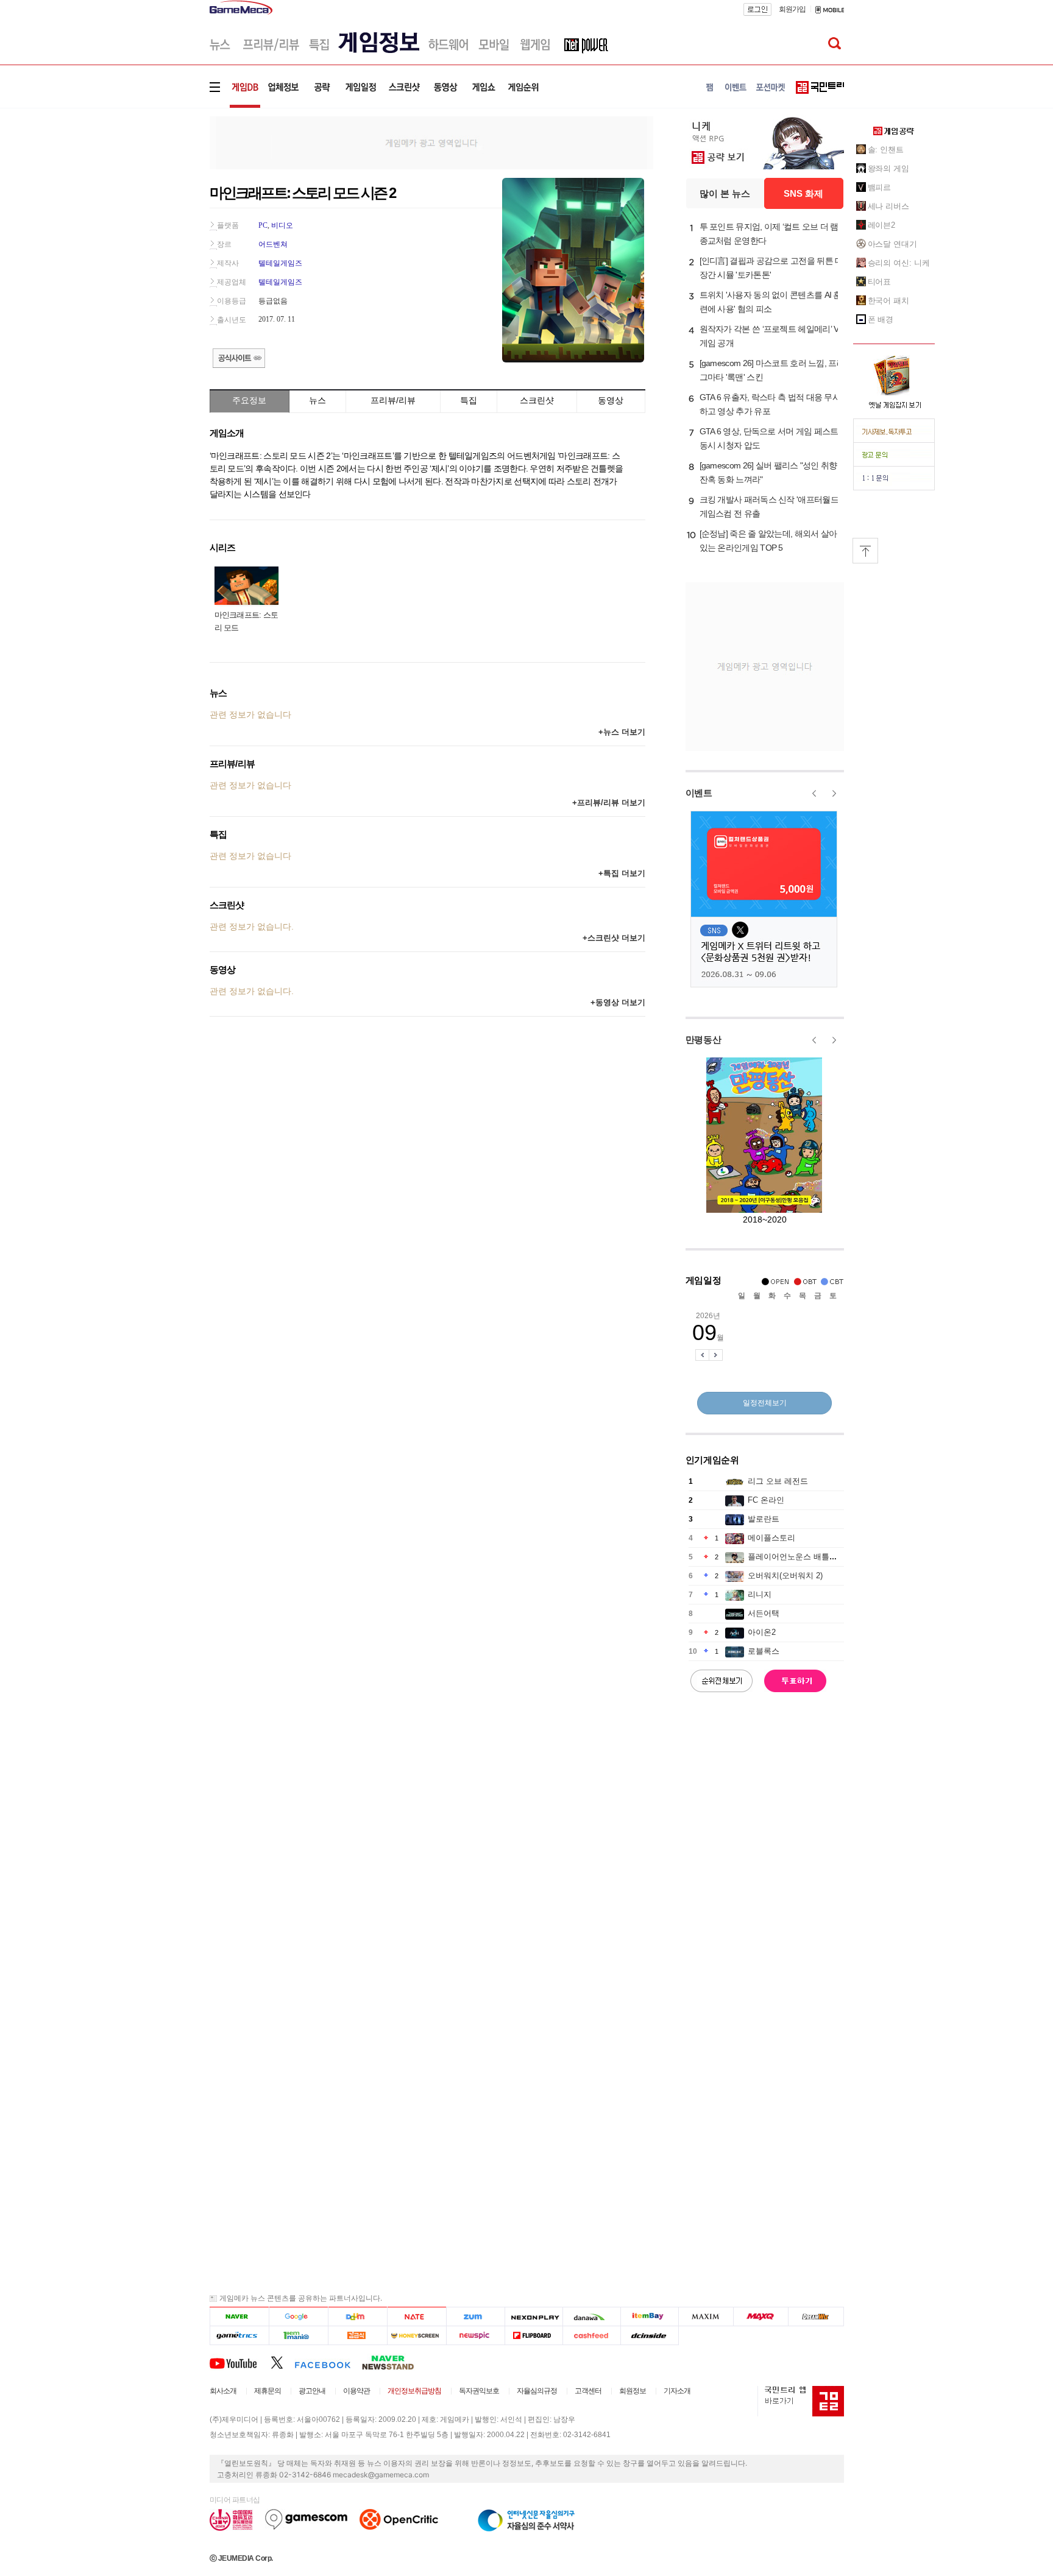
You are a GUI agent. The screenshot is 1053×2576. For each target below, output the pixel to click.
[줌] (476, 2317)
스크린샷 (537, 400)
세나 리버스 (888, 206)
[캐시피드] (591, 2336)
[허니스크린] (417, 2336)
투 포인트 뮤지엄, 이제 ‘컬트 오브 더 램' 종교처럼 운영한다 (770, 234)
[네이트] (417, 2317)
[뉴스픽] (476, 2336)
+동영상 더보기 (618, 1002)
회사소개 (223, 2391)
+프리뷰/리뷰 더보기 (609, 803)
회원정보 (633, 2391)
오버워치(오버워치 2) (785, 1576)
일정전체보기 (765, 1403)
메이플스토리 (771, 1538)
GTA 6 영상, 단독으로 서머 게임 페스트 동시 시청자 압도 (769, 438)
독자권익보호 (479, 2391)
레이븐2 (882, 225)
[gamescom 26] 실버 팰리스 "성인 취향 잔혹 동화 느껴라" (768, 472)
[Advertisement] (159, 189)
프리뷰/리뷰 (393, 400)
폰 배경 (881, 319)
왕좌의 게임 (888, 168)
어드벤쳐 (273, 244)
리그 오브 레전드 (778, 1481)
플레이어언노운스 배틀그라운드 (804, 1557)
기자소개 (677, 2391)
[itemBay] (650, 2317)
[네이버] (239, 2317)
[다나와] (591, 2317)
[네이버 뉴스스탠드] (394, 2362)
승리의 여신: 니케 (899, 263)
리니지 (760, 1594)
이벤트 (699, 793)
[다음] (357, 2317)
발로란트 (764, 1519)
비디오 (282, 225)
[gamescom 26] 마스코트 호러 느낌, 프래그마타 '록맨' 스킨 (772, 370)
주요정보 (249, 400)
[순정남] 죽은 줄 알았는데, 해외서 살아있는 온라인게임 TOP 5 (768, 541)
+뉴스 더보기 (622, 732)
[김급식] (357, 2336)
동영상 (611, 400)
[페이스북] (328, 2362)
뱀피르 (880, 187)
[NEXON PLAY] (534, 2317)
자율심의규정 (537, 2391)
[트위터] (282, 2362)
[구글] (298, 2317)
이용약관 (356, 2391)
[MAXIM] (706, 2317)
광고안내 (312, 2391)
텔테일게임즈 (280, 263)
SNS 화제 (803, 193)
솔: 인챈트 (886, 150)
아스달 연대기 (892, 244)
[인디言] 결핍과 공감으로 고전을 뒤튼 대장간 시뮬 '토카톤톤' (771, 268)
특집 (469, 400)
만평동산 (704, 1039)
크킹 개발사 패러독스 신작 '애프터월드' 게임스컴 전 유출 (770, 506)
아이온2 (762, 1632)
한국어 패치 (888, 301)
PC (263, 225)
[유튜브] (240, 2362)
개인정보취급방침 (414, 2391)
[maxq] (761, 2317)
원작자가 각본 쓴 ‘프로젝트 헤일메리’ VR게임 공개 (772, 336)
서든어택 (764, 1613)
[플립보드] (534, 2336)
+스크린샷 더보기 (614, 938)
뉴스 (317, 400)
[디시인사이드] (650, 2336)
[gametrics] (239, 2336)
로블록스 (764, 1651)
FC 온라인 (766, 1500)
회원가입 (792, 9)
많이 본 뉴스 (725, 193)
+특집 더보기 (622, 873)
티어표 (880, 282)
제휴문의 (268, 2391)
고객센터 (588, 2391)
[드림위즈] (816, 2317)
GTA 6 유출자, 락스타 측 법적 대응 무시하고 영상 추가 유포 (770, 404)
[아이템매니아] (298, 2336)
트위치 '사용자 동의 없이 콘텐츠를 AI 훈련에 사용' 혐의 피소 (771, 302)
